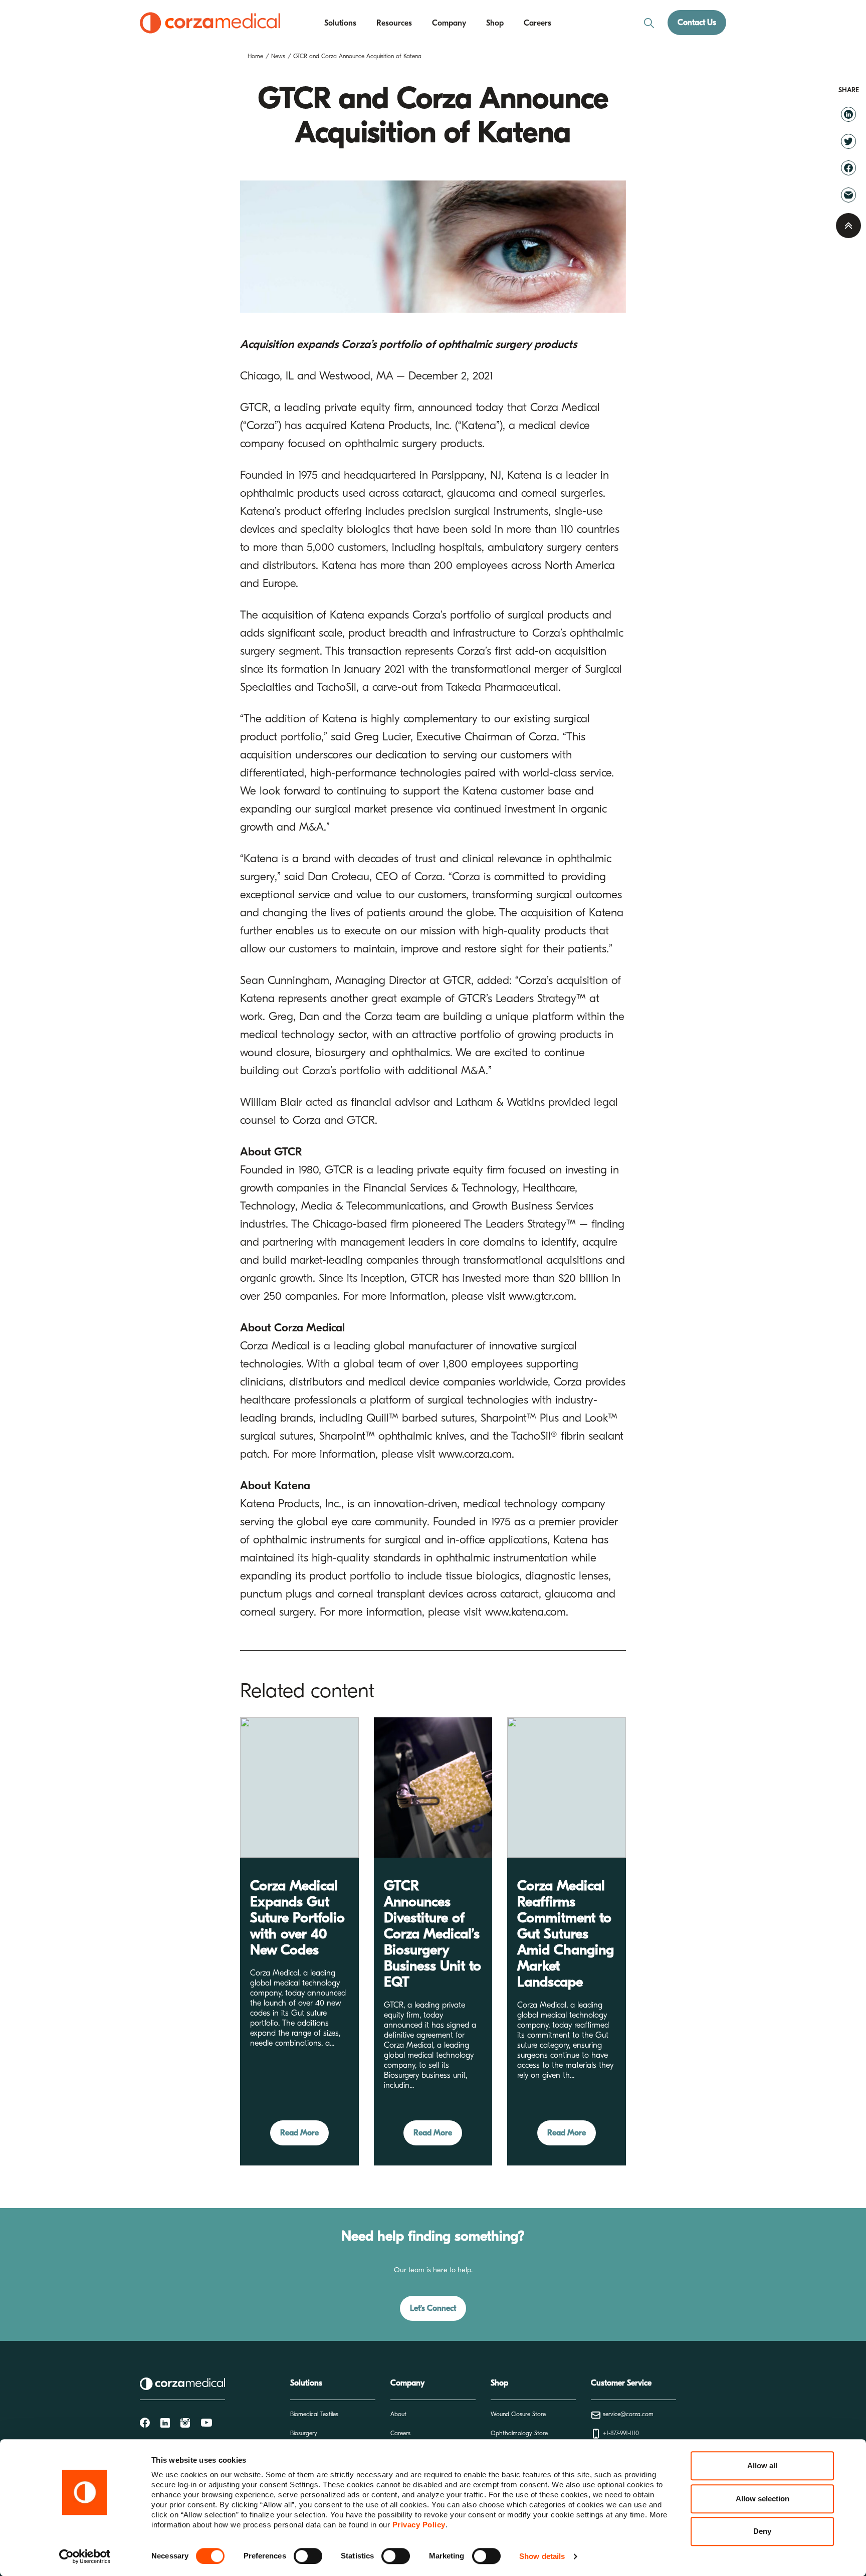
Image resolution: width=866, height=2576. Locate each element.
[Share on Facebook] (848, 168)
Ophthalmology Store (519, 2433)
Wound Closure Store (518, 2414)
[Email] (848, 194)
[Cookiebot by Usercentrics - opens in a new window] (85, 2556)
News (278, 56)
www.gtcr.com (541, 1296)
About (398, 2414)
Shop (495, 23)
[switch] (308, 2556)
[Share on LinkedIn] (848, 114)
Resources (394, 23)
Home (255, 56)
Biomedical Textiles (314, 2414)
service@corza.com (627, 2414)
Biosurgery (304, 2433)
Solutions (340, 23)
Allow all (762, 2465)
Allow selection (763, 2499)
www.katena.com (525, 1612)
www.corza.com (475, 1454)
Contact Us (697, 23)
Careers (537, 23)
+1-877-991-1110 (620, 2433)
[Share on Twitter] (848, 141)
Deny (762, 2531)
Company (449, 23)
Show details (542, 2556)
